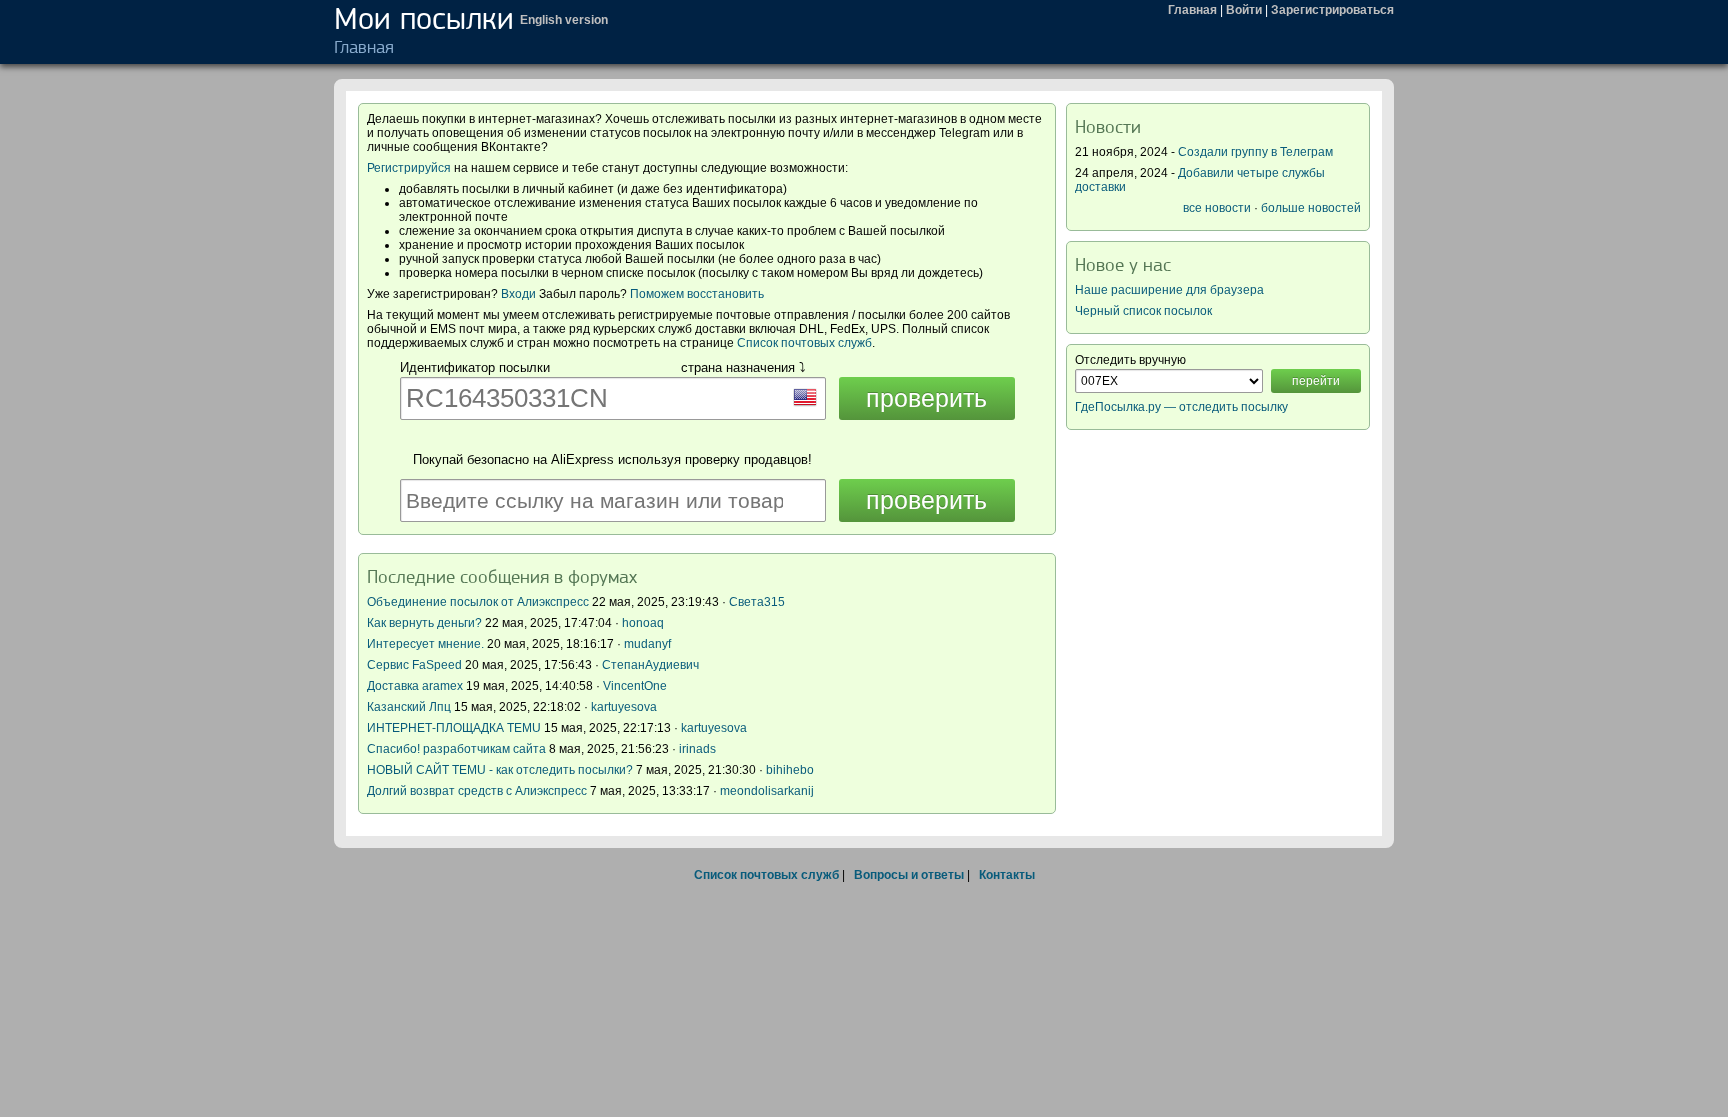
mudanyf (647, 644)
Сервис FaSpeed (414, 665)
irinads (697, 749)
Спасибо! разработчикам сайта (456, 749)
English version (564, 20)
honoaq (643, 623)
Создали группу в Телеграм (1255, 152)
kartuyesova (624, 707)
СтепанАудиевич (650, 665)
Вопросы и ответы (909, 875)
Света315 (757, 602)
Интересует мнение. (425, 644)
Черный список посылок (1143, 311)
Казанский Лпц (409, 707)
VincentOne (635, 686)
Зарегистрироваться (1332, 10)
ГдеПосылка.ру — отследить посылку (1181, 407)
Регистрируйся (409, 168)
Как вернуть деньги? (424, 623)
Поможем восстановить (697, 294)
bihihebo (790, 770)
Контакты (1007, 875)
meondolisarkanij (767, 791)
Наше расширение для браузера (1169, 290)
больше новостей (1311, 208)
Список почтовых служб (804, 343)
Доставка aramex (416, 686)
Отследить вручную (1130, 360)
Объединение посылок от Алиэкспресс (478, 602)
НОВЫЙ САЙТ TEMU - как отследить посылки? (500, 770)
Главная (1192, 10)
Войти (1244, 10)
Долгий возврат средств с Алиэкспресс (477, 791)
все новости (1217, 208)
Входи (518, 294)
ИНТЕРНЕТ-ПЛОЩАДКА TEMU (454, 728)
